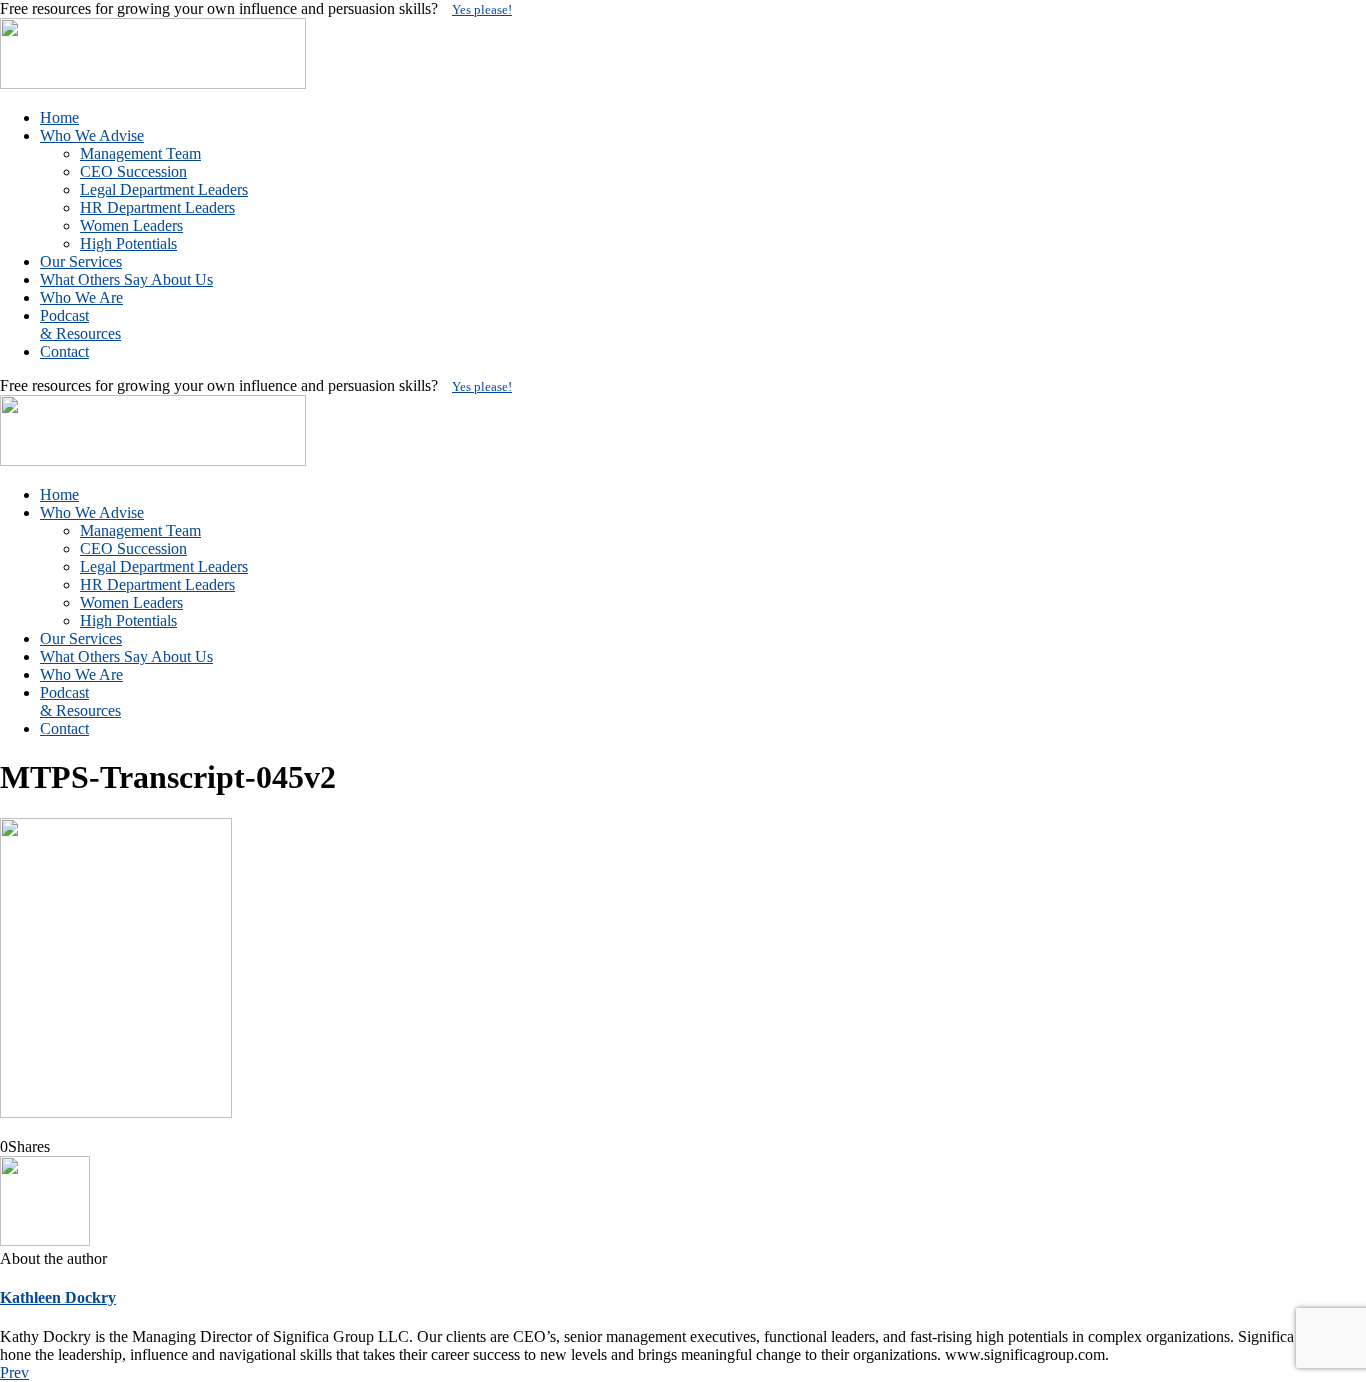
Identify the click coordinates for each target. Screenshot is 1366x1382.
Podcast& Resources (80, 324)
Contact (64, 351)
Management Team (140, 153)
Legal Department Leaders (164, 189)
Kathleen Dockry (58, 1297)
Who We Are (81, 297)
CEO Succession (133, 171)
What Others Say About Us (126, 279)
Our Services (81, 261)
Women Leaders (131, 225)
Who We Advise (92, 135)
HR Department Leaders (157, 207)
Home (59, 117)
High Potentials (128, 243)
